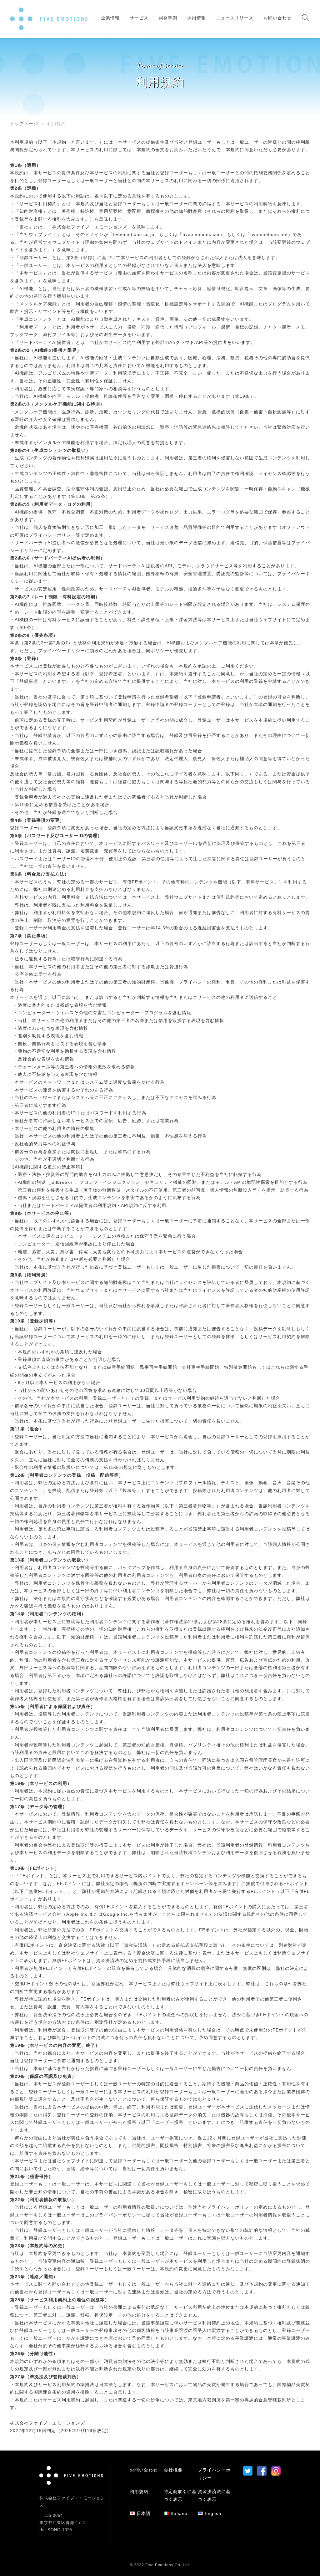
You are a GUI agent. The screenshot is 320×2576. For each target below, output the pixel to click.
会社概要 (173, 2470)
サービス (139, 18)
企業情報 (110, 18)
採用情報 (197, 18)
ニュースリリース (235, 18)
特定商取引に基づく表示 (180, 2495)
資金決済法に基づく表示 (214, 2495)
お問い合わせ (277, 18)
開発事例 (168, 18)
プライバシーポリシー (230, 2207)
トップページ (24, 124)
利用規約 (139, 2492)
